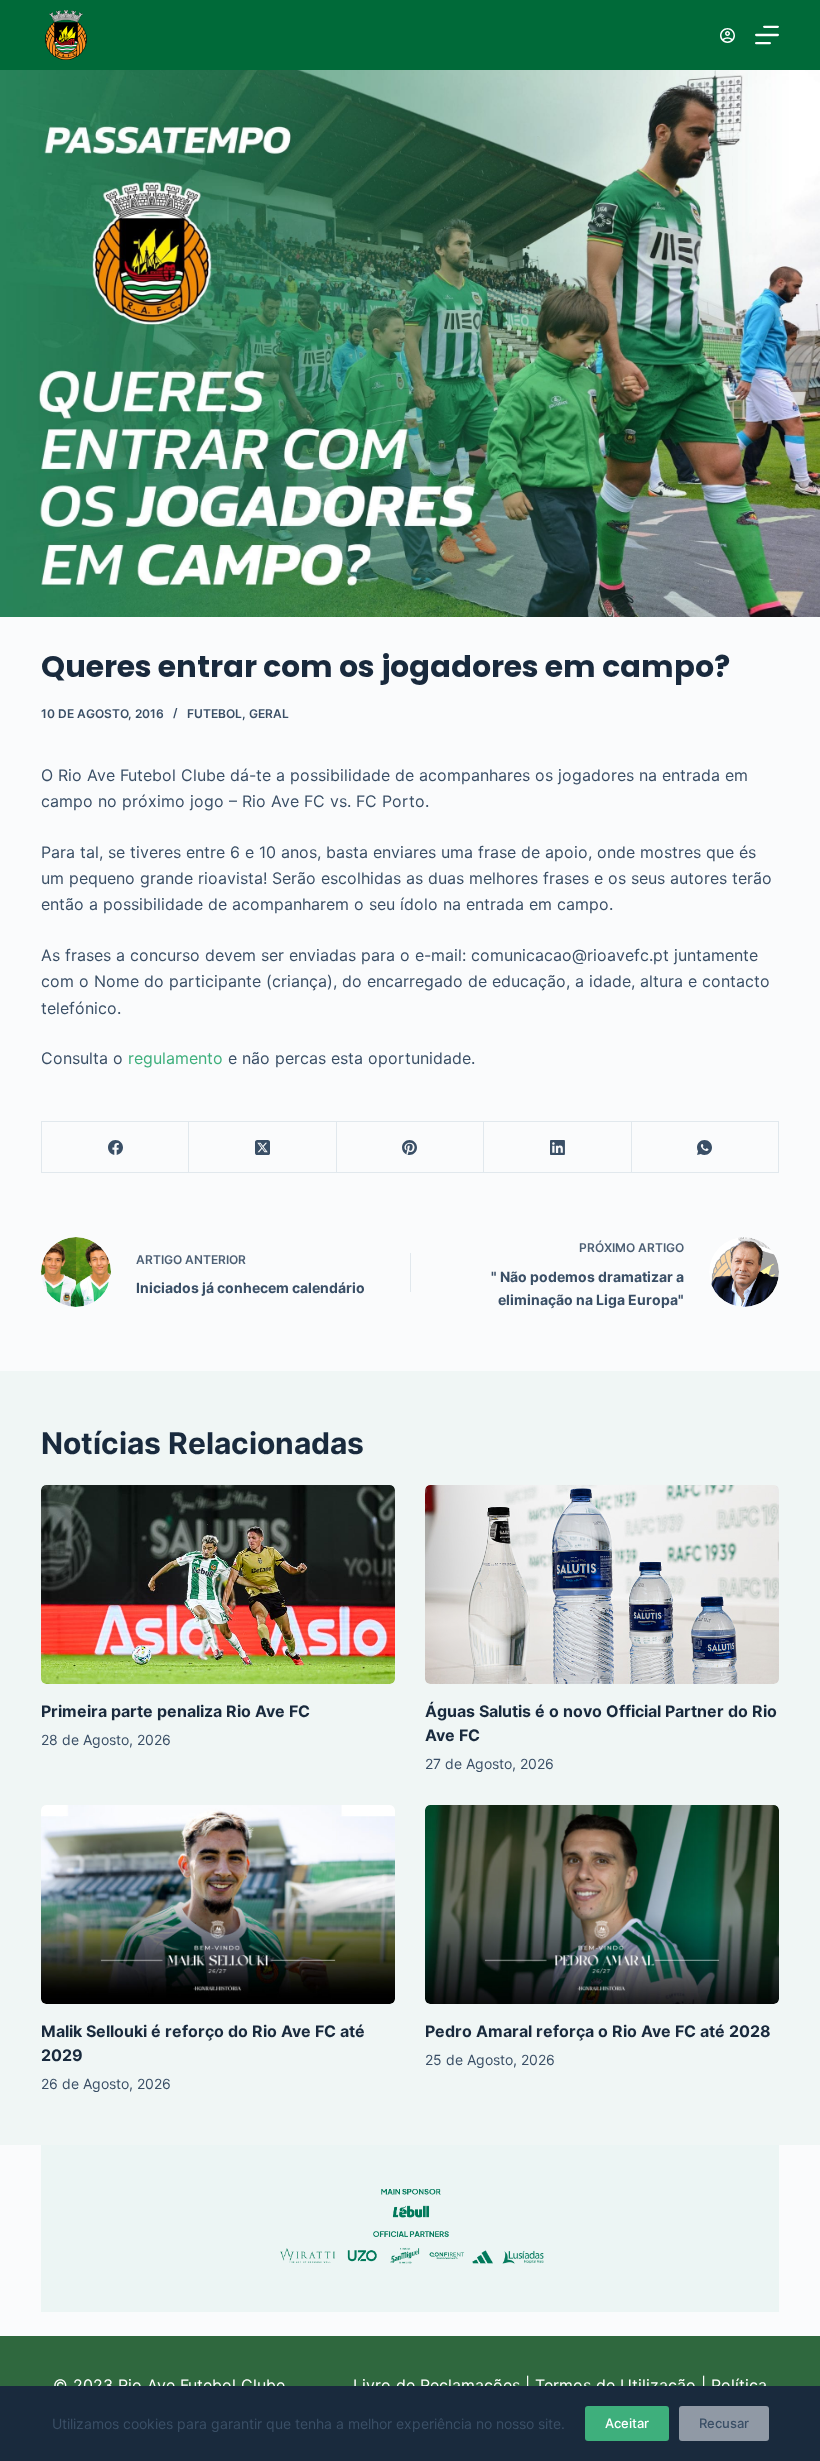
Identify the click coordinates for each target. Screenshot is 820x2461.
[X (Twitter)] (262, 1147)
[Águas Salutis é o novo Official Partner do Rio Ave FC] (602, 1584)
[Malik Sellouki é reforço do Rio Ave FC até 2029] (218, 1904)
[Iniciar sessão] (727, 35)
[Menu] (767, 35)
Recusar (724, 2423)
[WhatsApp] (705, 1147)
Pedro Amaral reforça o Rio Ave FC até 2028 (598, 2031)
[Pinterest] (410, 1147)
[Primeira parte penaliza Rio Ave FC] (218, 1584)
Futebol (214, 713)
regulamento (175, 1058)
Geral (269, 713)
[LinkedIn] (557, 1147)
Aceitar (627, 2423)
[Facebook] (115, 1147)
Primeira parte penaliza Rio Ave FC (175, 1711)
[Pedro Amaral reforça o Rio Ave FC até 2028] (602, 1904)
